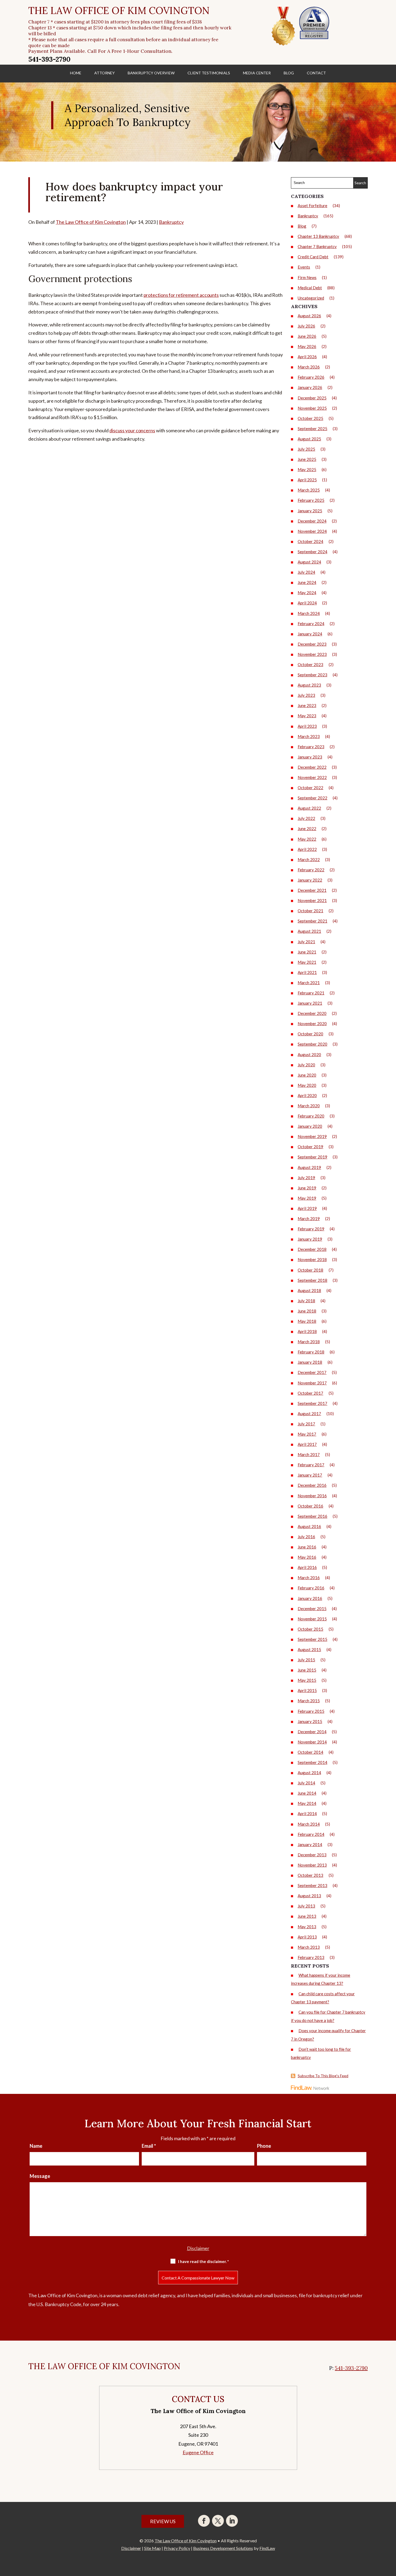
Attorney (105, 73)
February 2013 (311, 1957)
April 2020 (307, 1095)
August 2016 (309, 1526)
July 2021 (306, 942)
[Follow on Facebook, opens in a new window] (204, 2521)
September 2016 (312, 1516)
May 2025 (307, 469)
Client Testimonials (209, 73)
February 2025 (311, 500)
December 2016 (312, 1485)
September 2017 (312, 1403)
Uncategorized (311, 298)
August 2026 (309, 316)
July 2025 (306, 449)
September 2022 (312, 798)
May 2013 (307, 1927)
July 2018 (306, 1301)
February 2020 (311, 1116)
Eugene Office (198, 2452)
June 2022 (307, 829)
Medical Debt (310, 288)
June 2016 (307, 1547)
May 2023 (307, 716)
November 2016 (312, 1496)
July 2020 (306, 1065)
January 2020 (310, 1126)
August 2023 (309, 685)
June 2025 (307, 459)
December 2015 (312, 1609)
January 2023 (310, 757)
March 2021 (309, 983)
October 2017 (310, 1393)
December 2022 (312, 767)
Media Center (257, 73)
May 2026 (307, 346)
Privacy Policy (177, 2548)
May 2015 (307, 1680)
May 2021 (307, 962)
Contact (316, 73)
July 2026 (306, 326)
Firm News (307, 277)
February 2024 (311, 624)
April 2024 (307, 603)
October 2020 (310, 1034)
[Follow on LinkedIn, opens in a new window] (232, 2521)
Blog (289, 73)
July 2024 (306, 572)
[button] (391, 2537)
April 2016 (307, 1567)
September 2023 (312, 675)
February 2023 (311, 747)
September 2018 (312, 1280)
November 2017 (312, 1383)
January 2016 (310, 1598)
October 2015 (310, 1629)
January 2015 (310, 1721)
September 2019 (312, 1157)
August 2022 (309, 808)
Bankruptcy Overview (151, 73)
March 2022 (309, 859)
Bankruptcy (171, 222)
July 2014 (306, 1783)
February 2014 (311, 1834)
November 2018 (312, 1259)
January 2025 (310, 511)
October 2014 (310, 1752)
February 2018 (311, 1352)
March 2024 (309, 613)
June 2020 (307, 1075)
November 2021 (312, 900)
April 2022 (307, 849)
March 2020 (309, 1106)
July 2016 (306, 1537)
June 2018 (307, 1311)
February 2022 (311, 870)
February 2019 (311, 1229)
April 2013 (307, 1937)
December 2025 (312, 398)
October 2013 (310, 1875)
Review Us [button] (163, 2521)
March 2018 (309, 1342)
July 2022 (306, 818)
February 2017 (311, 1465)
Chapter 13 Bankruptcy (318, 236)
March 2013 (309, 1947)
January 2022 (310, 880)
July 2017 (306, 1424)
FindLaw (267, 2548)
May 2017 (307, 1434)
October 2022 (310, 788)
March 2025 (309, 490)
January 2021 (310, 1003)
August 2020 (309, 1054)
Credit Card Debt (313, 257)
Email (149, 2146)
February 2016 (311, 1588)
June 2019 (307, 1188)
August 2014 (309, 1773)
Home (76, 73)
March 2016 (309, 1578)
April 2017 (307, 1444)
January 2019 (310, 1239)
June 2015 (307, 1670)
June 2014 (307, 1793)
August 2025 (309, 439)
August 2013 (309, 1896)
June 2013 (307, 1916)
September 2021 (312, 921)
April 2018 (307, 1331)
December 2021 (312, 890)
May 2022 (307, 839)
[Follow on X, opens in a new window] (218, 2521)
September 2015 (312, 1639)
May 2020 (307, 1085)
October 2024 (310, 541)
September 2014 (312, 1762)
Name (36, 2146)
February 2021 (311, 993)
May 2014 (307, 1803)
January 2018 (310, 1362)
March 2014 (309, 1824)
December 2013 (312, 1855)
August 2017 (309, 1414)
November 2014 (312, 1742)
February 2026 (311, 377)
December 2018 (312, 1249)
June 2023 (307, 705)
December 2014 (312, 1732)
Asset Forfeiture (312, 206)
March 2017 (309, 1454)
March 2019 (309, 1219)
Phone (264, 2146)
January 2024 (310, 634)
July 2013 (306, 1906)
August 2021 (309, 931)
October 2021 (310, 911)
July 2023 (306, 695)
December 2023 (312, 644)
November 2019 (312, 1136)
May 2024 (307, 593)
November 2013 (312, 1865)
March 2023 (309, 736)
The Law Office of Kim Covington (91, 222)
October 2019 (310, 1147)
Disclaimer (198, 2248)
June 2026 (307, 336)
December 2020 (312, 1013)
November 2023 (312, 654)
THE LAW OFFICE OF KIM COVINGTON (119, 11)
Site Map (152, 2548)
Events (304, 267)
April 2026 (307, 357)
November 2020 (312, 1024)
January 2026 (310, 387)
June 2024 (307, 582)
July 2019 (306, 1178)
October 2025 (310, 418)
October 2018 (310, 1270)
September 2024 (312, 552)
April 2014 (307, 1813)
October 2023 (310, 664)
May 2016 (307, 1557)
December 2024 (312, 521)
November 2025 (312, 408)
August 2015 (309, 1649)
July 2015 (306, 1660)
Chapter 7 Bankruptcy (317, 246)
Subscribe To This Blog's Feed (323, 2076)
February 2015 (311, 1711)
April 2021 (307, 972)
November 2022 (312, 777)
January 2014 (310, 1844)
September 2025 (312, 429)
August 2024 (309, 562)
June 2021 (307, 952)
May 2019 (307, 1198)
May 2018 (307, 1321)
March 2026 (309, 367)
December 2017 (312, 1372)
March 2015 (309, 1701)
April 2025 (307, 480)
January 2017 (310, 1475)
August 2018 (309, 1290)
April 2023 (307, 726)
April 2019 (307, 1208)
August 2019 (309, 1167)
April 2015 (307, 1690)
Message (40, 2176)
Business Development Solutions (223, 2548)
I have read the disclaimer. (204, 2261)
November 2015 (312, 1619)
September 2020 (312, 1044)
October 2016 (310, 1506)
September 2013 (312, 1885)
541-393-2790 (49, 59)
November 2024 (312, 531)
